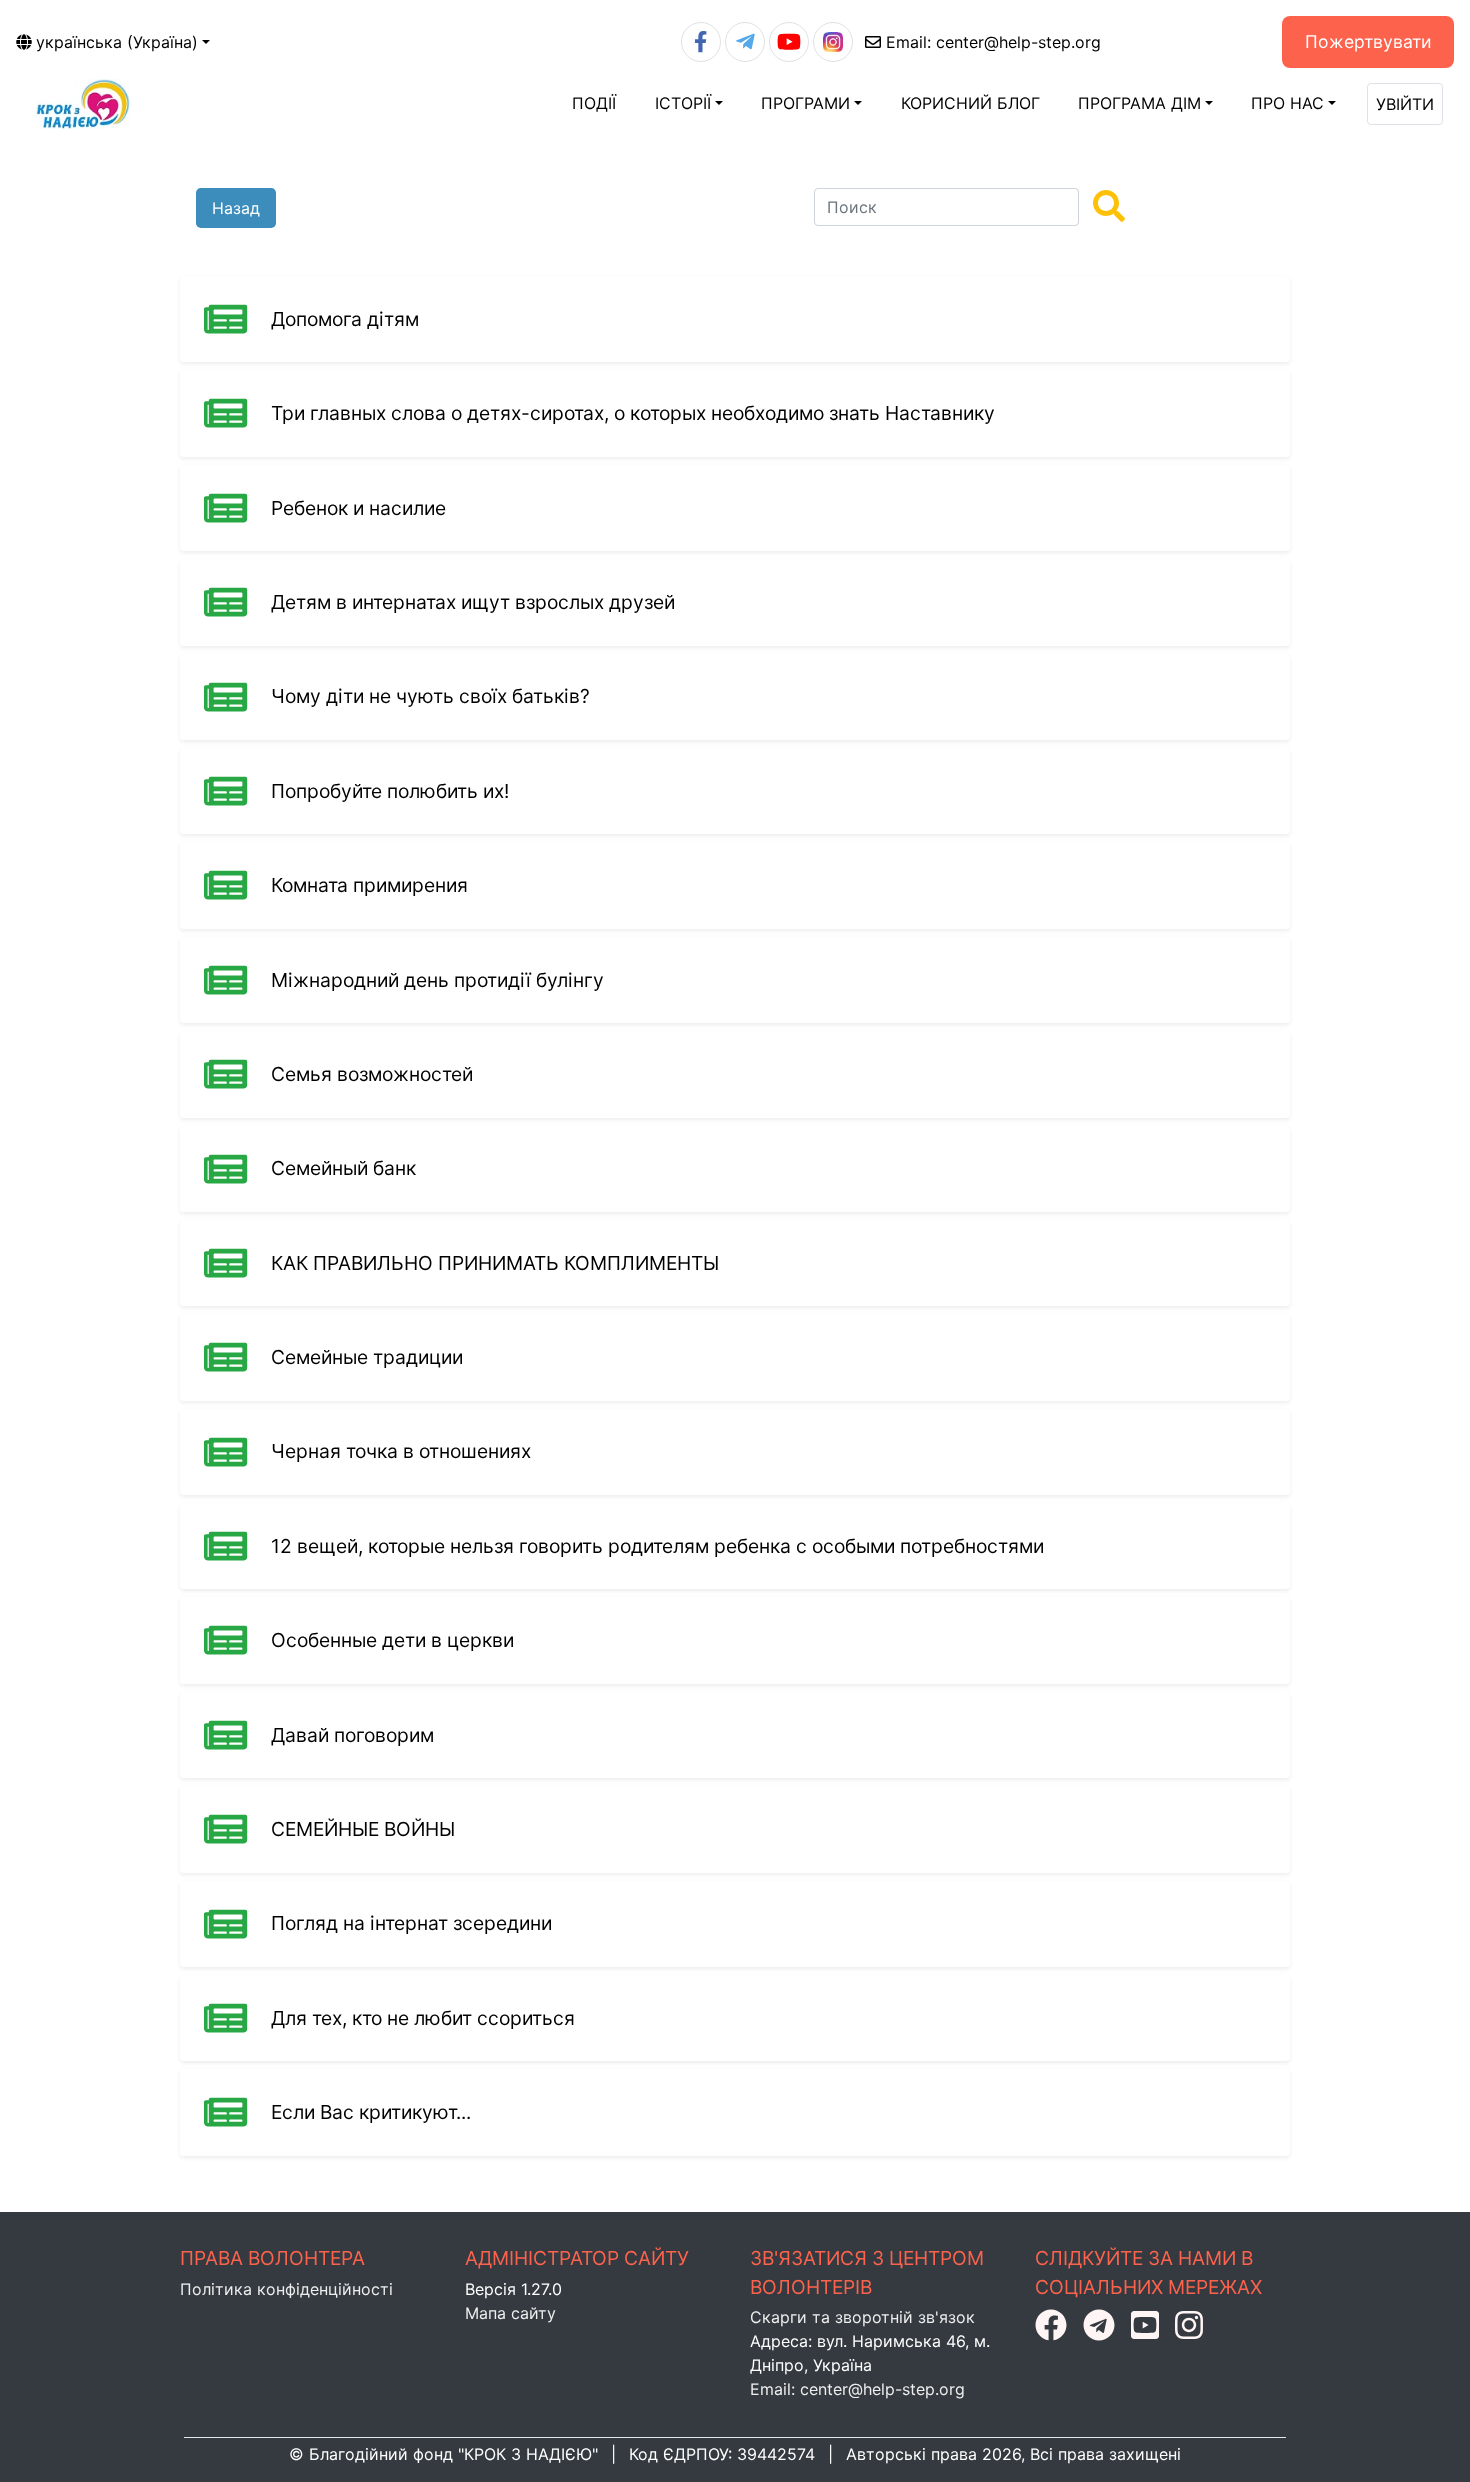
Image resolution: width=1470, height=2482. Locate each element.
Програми (805, 103)
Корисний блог (970, 103)
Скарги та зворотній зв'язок (862, 2317)
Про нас (1287, 103)
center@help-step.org (993, 42)
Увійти (1405, 104)
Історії (683, 103)
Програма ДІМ (1139, 103)
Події (594, 103)
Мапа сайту (510, 2313)
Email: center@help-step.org (857, 2389)
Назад (236, 208)
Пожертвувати (1368, 41)
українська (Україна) (117, 42)
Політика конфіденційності (286, 2289)
